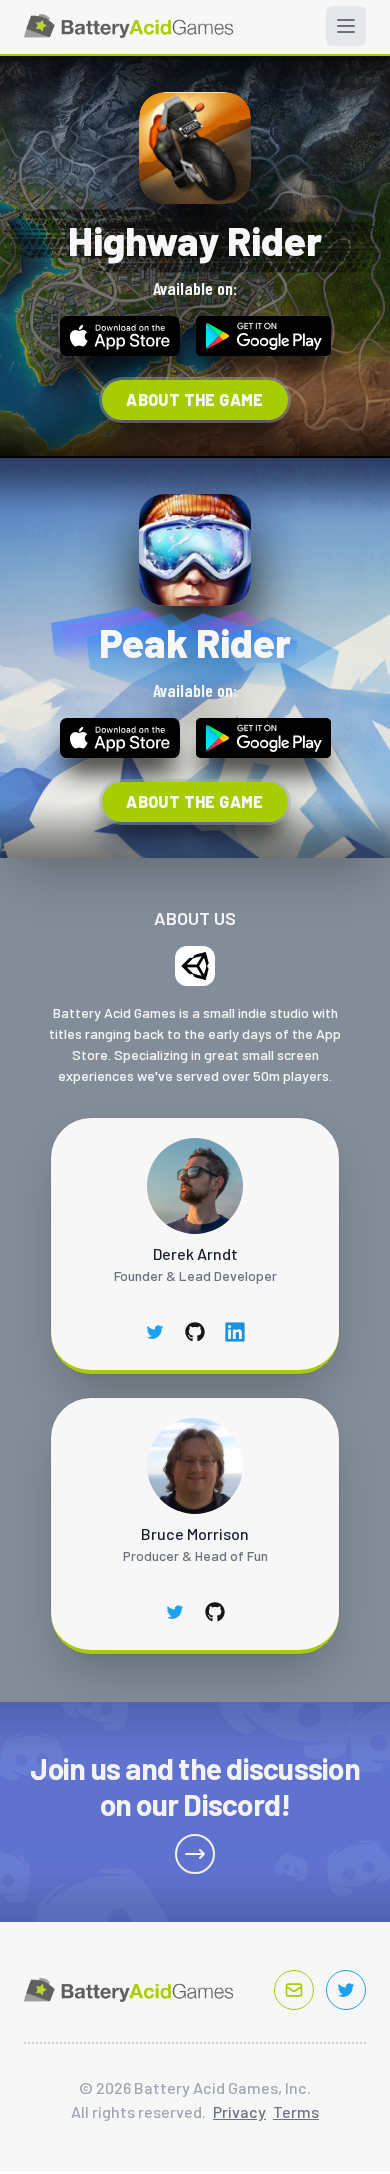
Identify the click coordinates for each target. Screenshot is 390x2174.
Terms (296, 2111)
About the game (195, 399)
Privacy (239, 2111)
